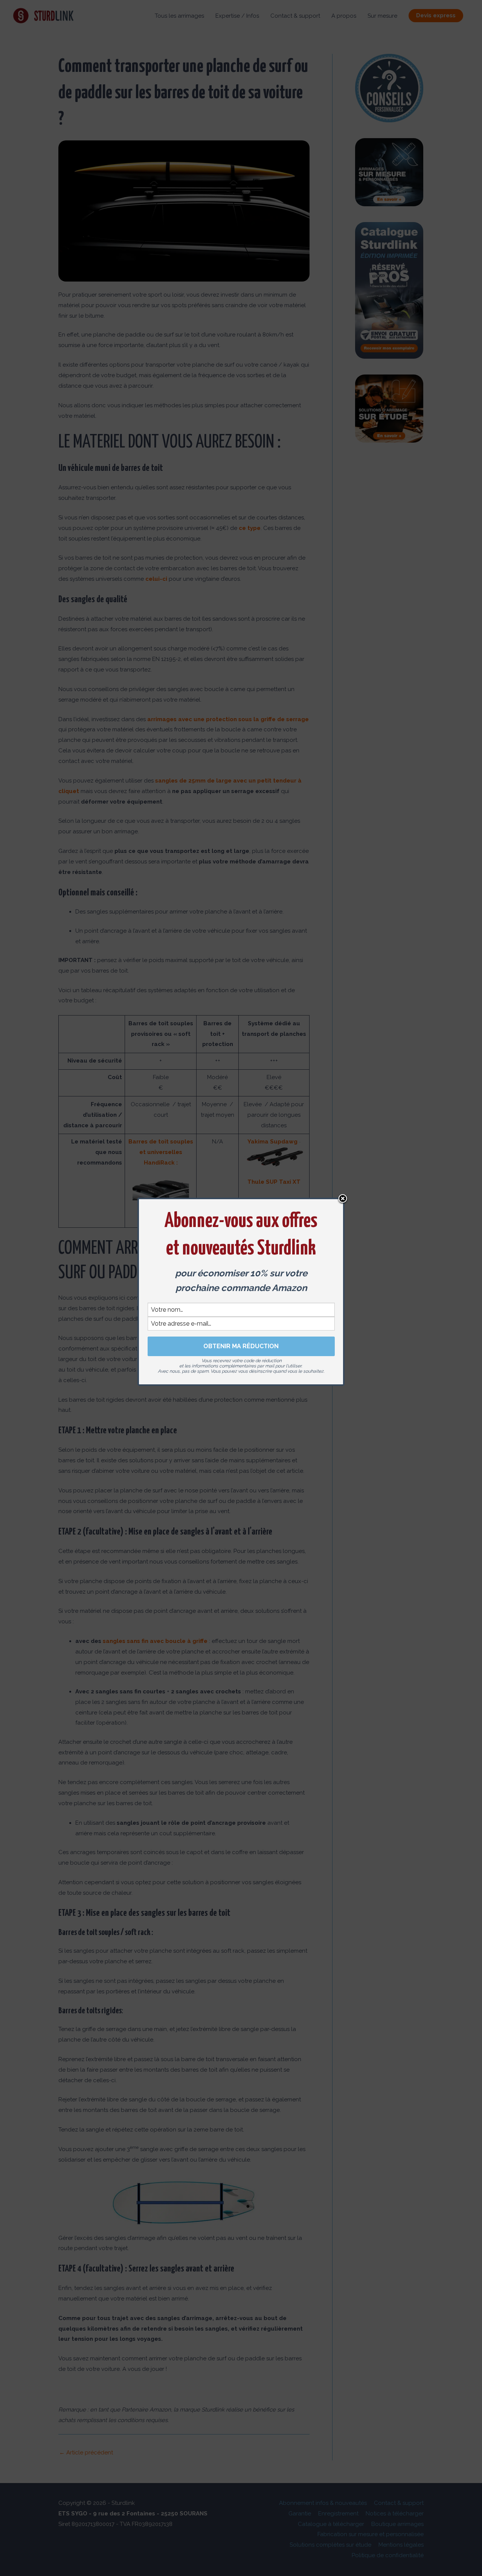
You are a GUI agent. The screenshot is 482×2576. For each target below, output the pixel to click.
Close (343, 1199)
